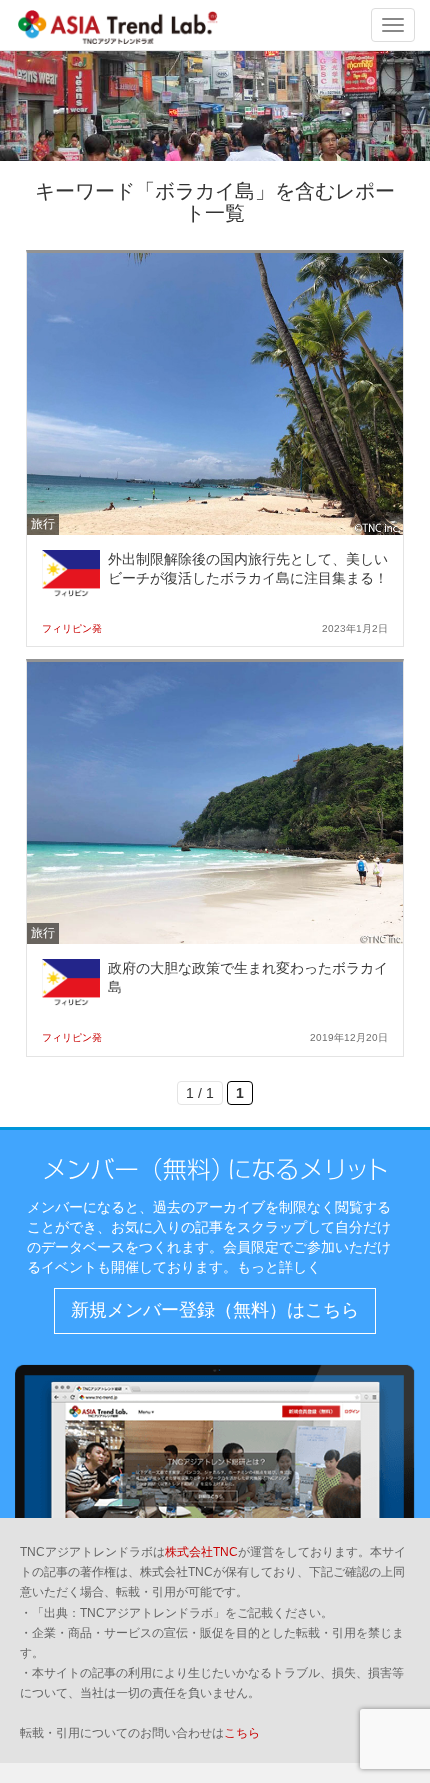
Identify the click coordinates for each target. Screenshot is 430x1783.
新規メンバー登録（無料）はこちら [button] (215, 1310)
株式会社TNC (201, 1552)
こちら (242, 1733)
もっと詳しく (279, 1267)
